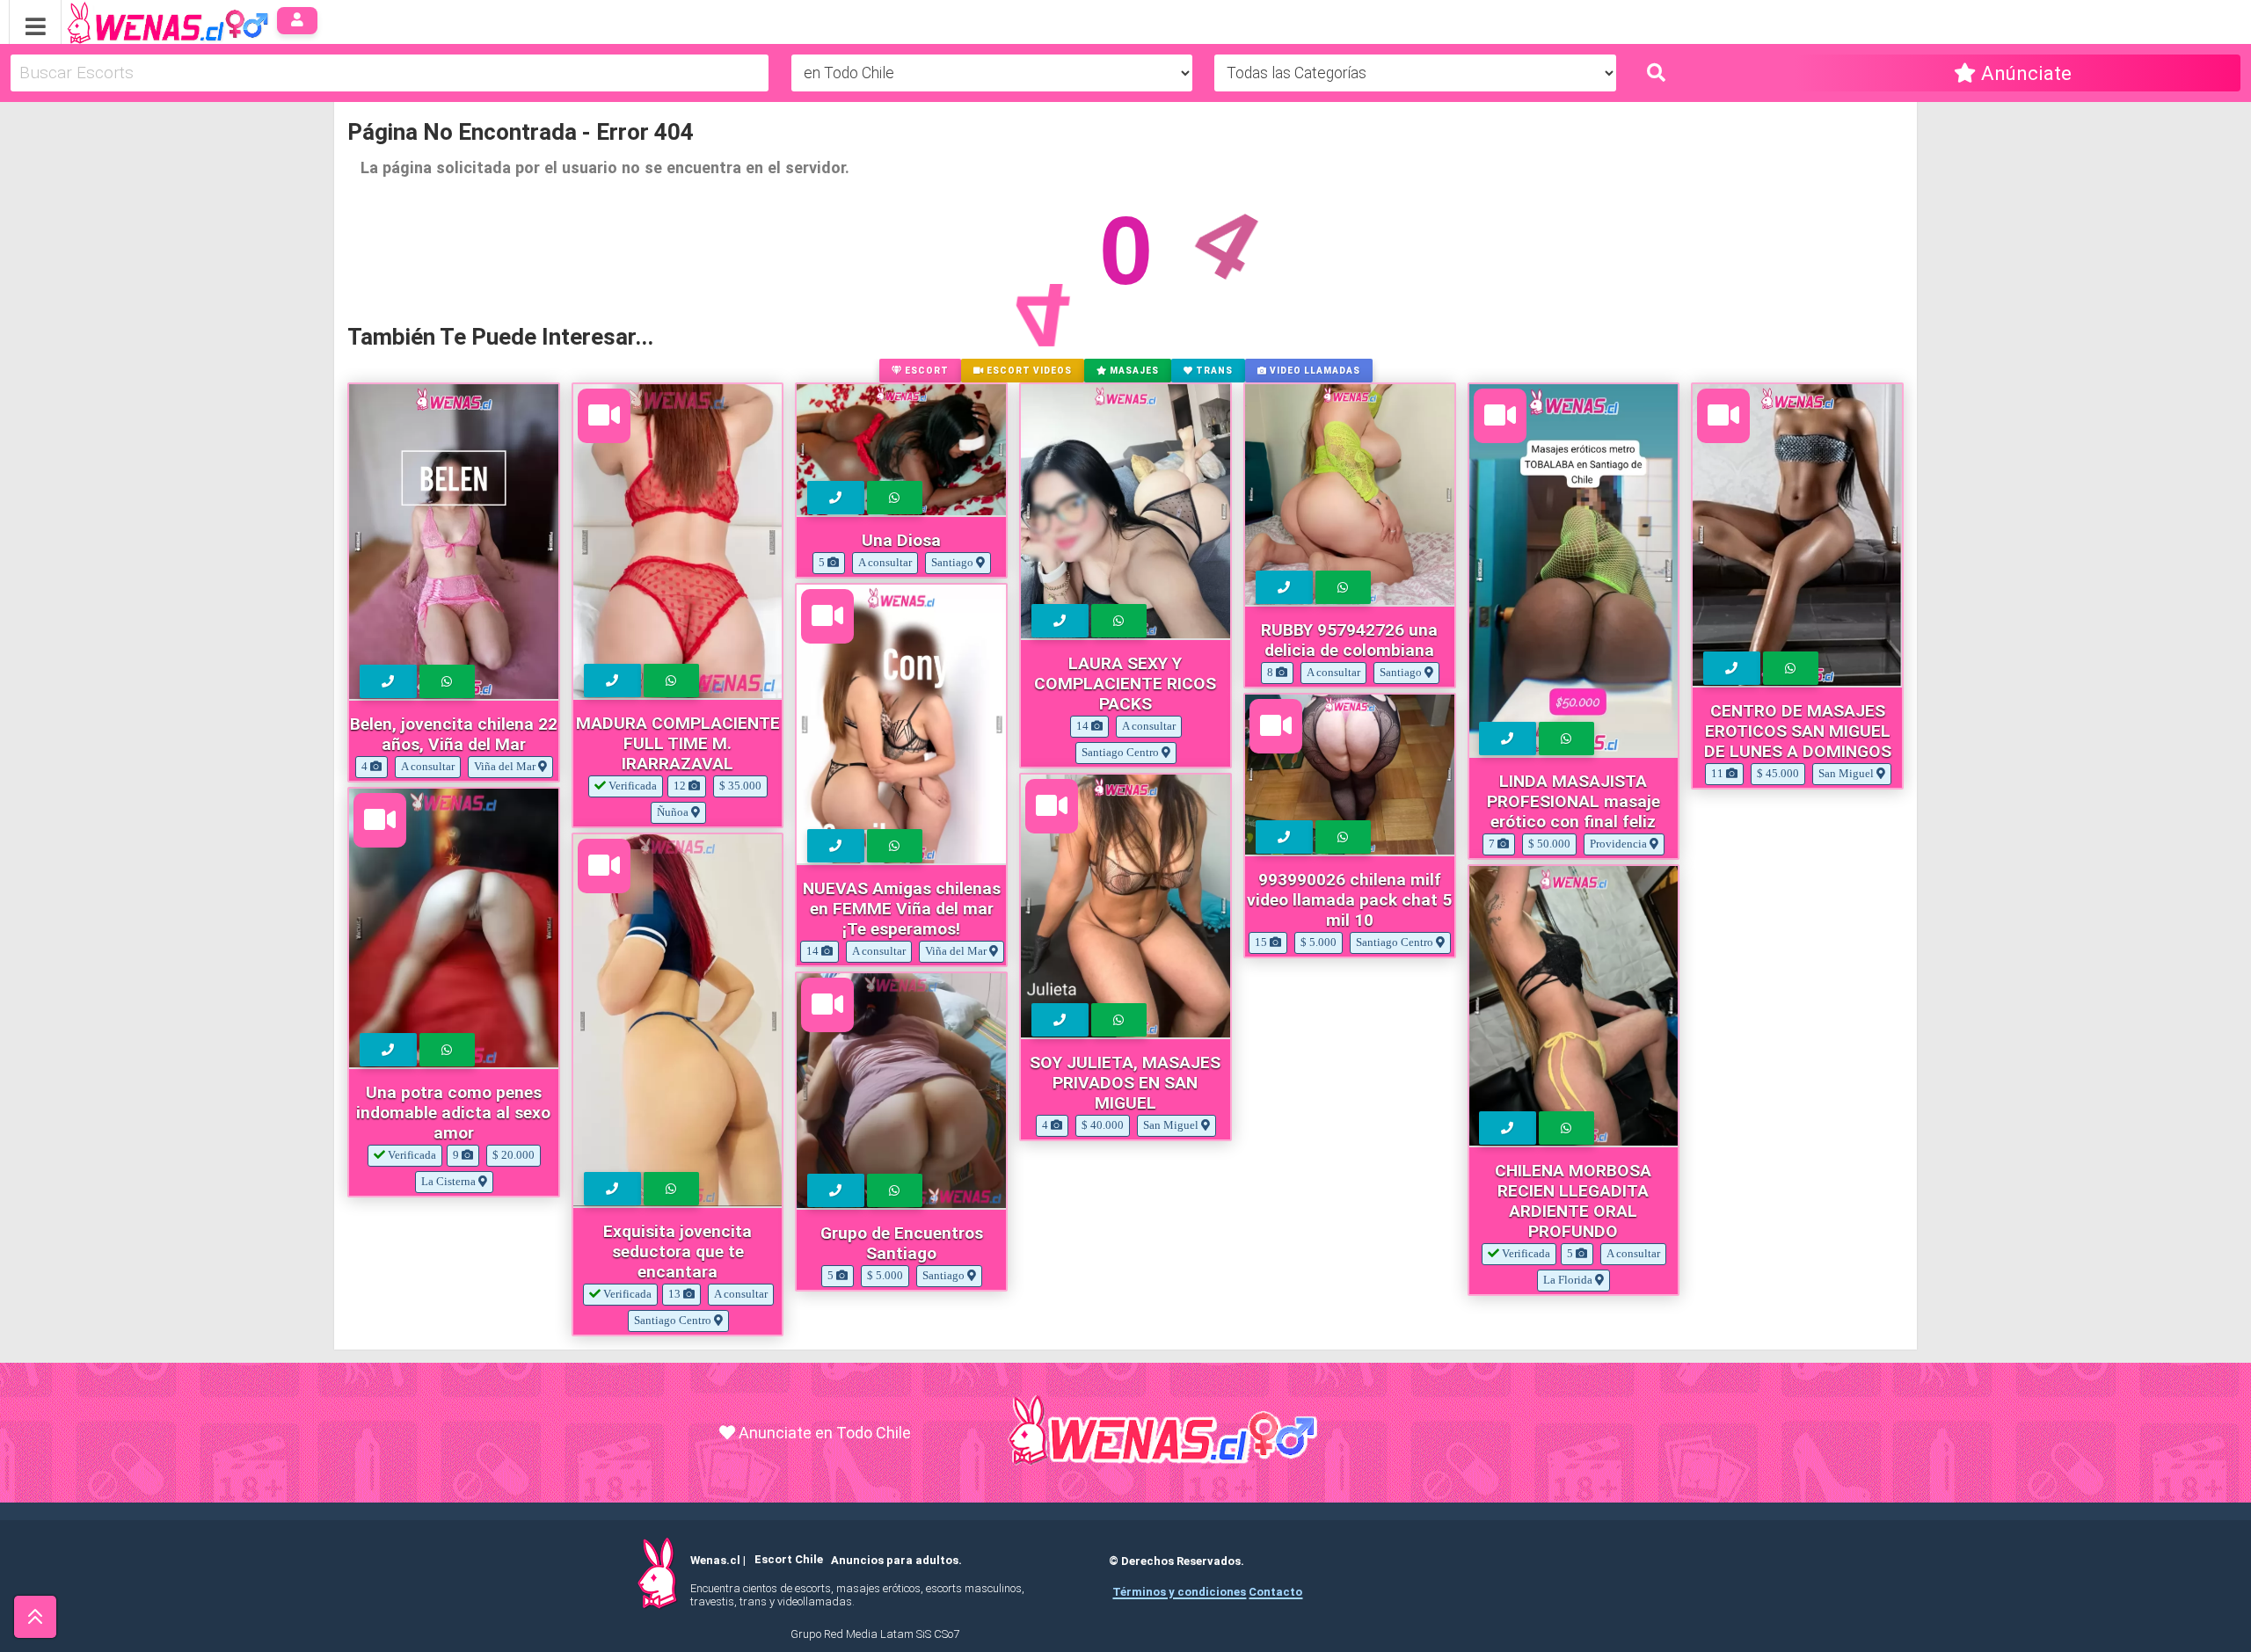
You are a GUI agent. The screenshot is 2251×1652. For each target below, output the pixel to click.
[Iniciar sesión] (298, 21)
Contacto (1275, 1592)
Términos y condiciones (1179, 1592)
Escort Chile (789, 1560)
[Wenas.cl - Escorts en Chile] (140, 21)
